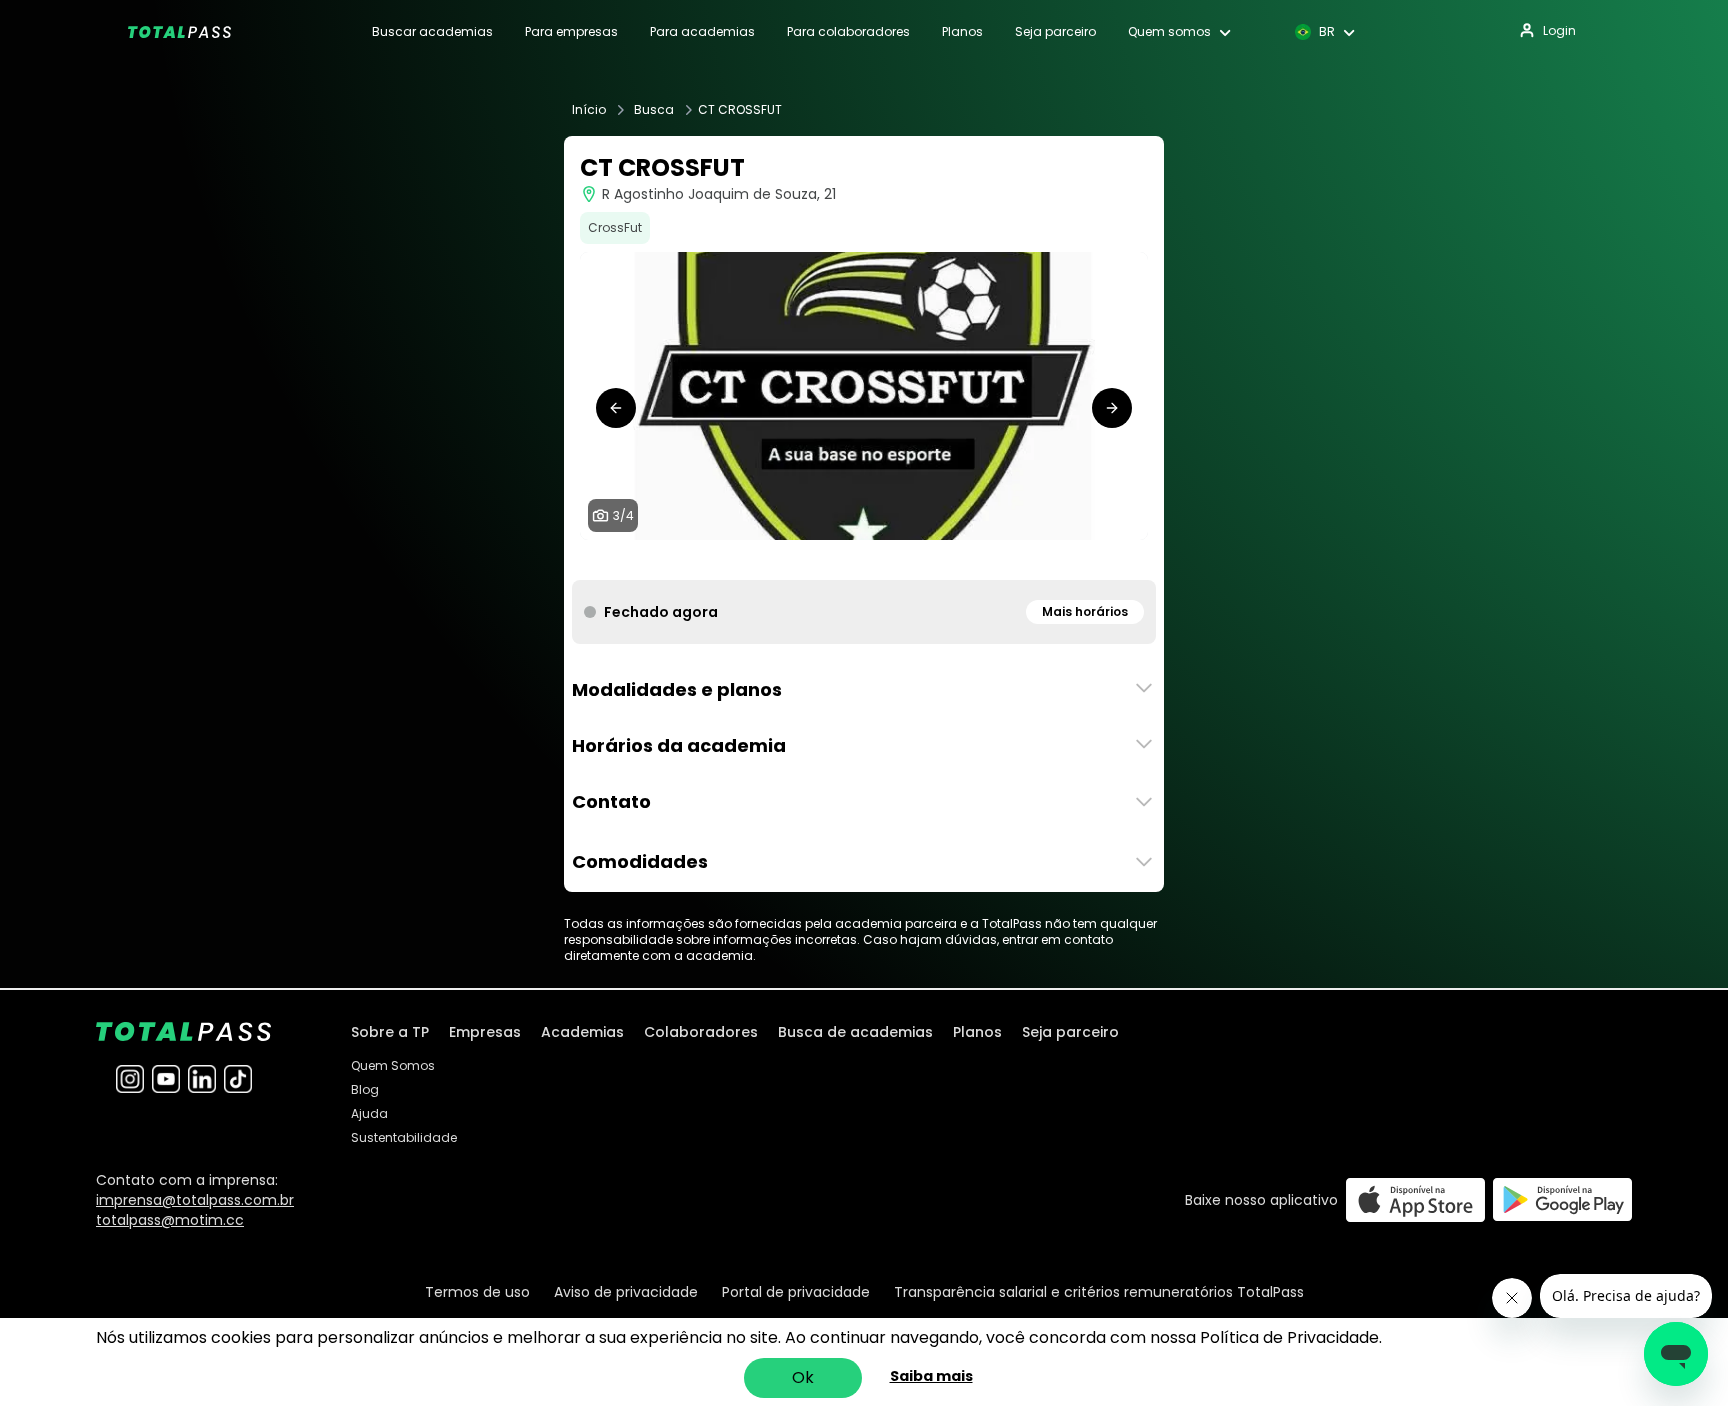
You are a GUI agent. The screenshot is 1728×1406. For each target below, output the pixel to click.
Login (1559, 30)
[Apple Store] (1415, 1199)
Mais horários (1085, 611)
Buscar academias (432, 32)
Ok (803, 1377)
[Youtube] (166, 1079)
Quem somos (1169, 32)
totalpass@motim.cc (170, 1220)
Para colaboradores (848, 32)
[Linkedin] (202, 1079)
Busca (654, 110)
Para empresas (571, 32)
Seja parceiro (1055, 32)
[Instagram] (130, 1079)
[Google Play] (1562, 1199)
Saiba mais (931, 1376)
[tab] (840, 560)
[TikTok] (238, 1079)
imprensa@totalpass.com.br (195, 1200)
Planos (962, 32)
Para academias (702, 32)
